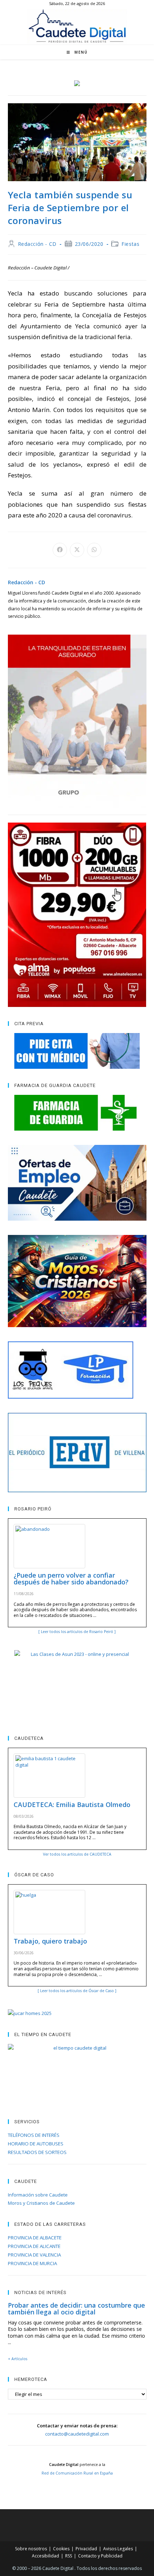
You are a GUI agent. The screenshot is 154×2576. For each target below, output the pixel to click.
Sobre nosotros (31, 2549)
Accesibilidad (45, 2556)
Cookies (61, 2549)
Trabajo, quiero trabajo (50, 1941)
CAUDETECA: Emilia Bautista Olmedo (72, 1805)
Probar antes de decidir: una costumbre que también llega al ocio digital (76, 2309)
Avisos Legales (118, 2549)
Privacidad (86, 2549)
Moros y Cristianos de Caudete (41, 2203)
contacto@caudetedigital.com (77, 2434)
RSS (69, 2556)
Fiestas (130, 244)
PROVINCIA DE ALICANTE (34, 2246)
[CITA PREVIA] (77, 1051)
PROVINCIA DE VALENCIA (34, 2255)
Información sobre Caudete (38, 2195)
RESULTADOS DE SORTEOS (37, 2152)
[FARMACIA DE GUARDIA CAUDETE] (77, 1113)
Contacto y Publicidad (100, 2556)
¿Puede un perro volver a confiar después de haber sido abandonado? (71, 1579)
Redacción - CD (37, 244)
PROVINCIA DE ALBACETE (35, 2238)
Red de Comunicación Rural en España (77, 2473)
